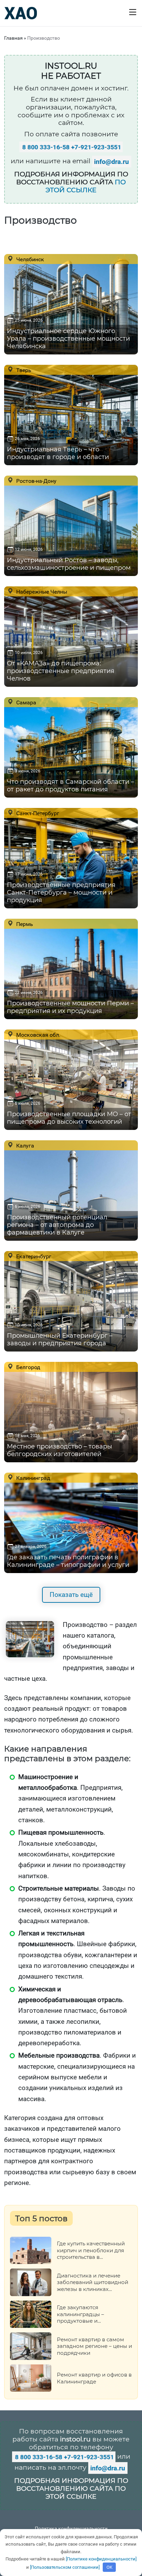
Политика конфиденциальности (71, 2528)
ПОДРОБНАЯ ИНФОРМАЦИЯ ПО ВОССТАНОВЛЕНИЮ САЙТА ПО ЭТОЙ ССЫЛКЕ (71, 2489)
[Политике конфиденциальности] (101, 2559)
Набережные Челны (41, 592)
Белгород (28, 1367)
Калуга (24, 1145)
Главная (13, 38)
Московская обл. (38, 1035)
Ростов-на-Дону (36, 481)
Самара (26, 702)
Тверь (23, 370)
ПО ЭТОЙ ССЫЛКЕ (86, 186)
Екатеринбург (33, 1256)
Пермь (24, 924)
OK (109, 2567)
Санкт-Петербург (37, 813)
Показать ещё (71, 1595)
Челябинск (29, 259)
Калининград (33, 1478)
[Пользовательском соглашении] (65, 2567)
